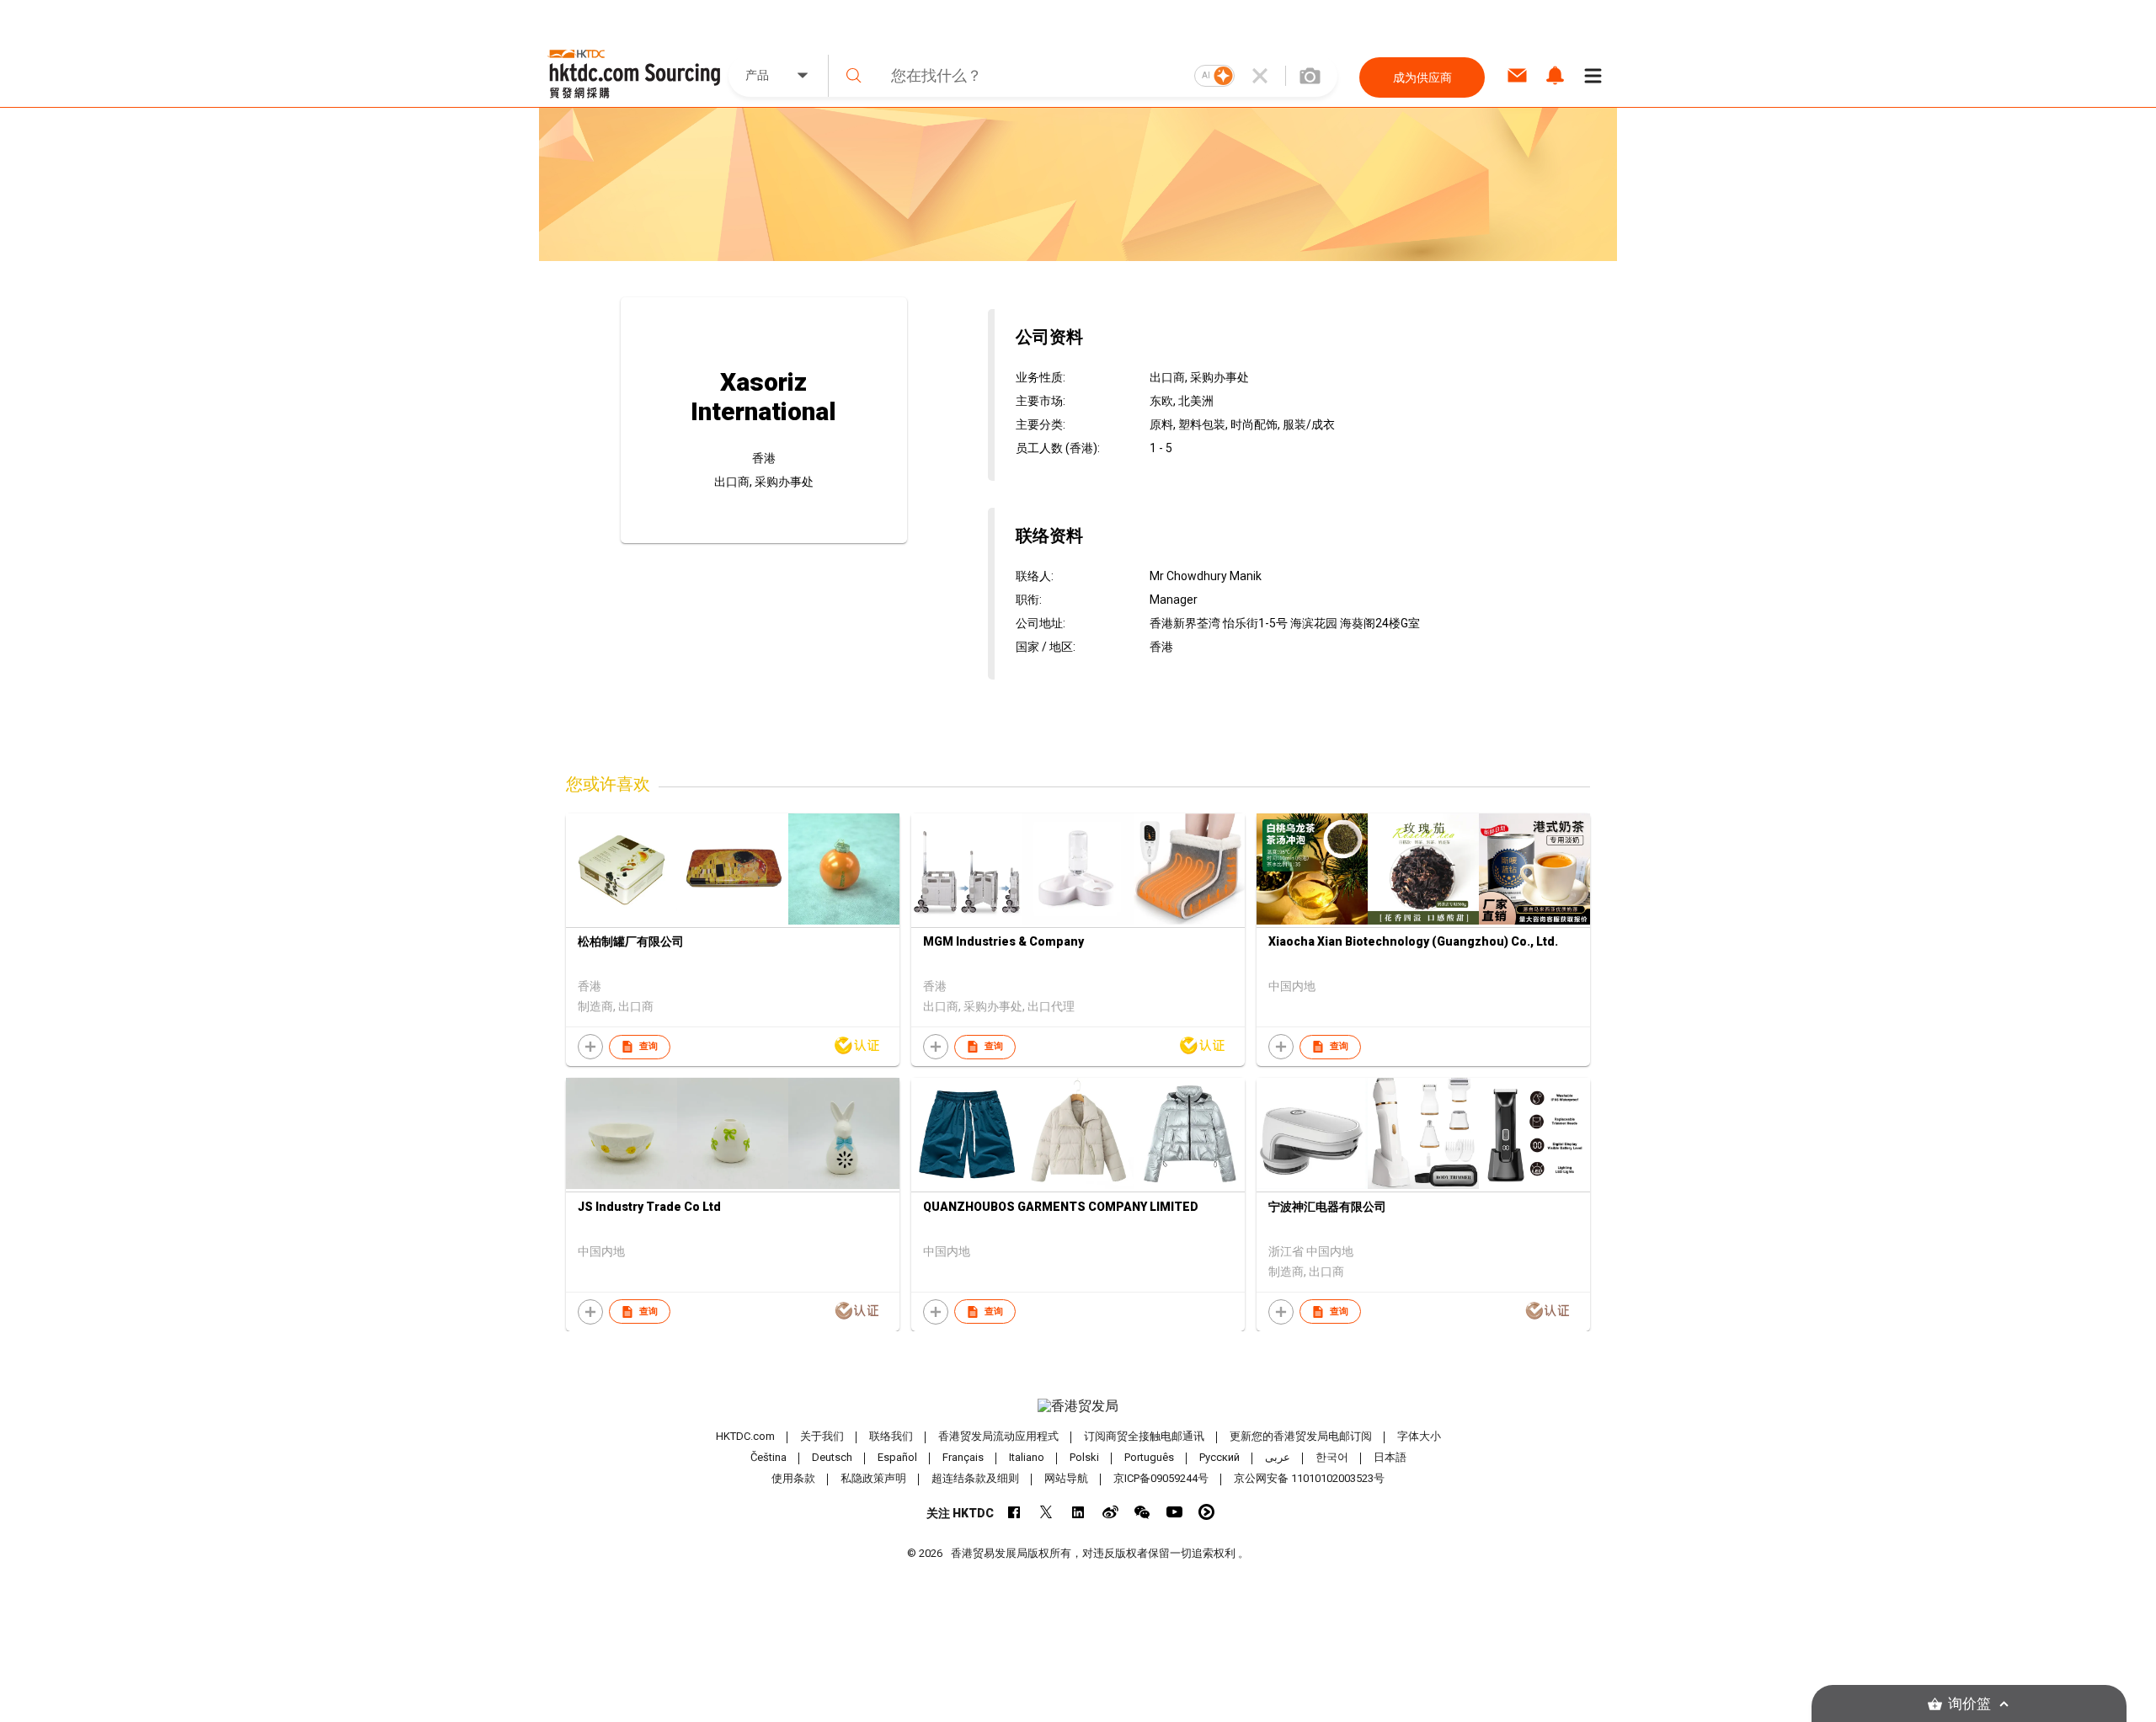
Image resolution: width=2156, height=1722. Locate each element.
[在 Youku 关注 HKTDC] (1206, 1512)
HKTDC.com (745, 1436)
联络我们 (891, 1436)
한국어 (1332, 1457)
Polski (1084, 1457)
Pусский (1219, 1457)
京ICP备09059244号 (1161, 1478)
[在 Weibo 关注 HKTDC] (1110, 1512)
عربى (1278, 1457)
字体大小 (1419, 1436)
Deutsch (832, 1457)
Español (897, 1457)
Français (963, 1457)
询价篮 (1969, 1704)
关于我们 (822, 1436)
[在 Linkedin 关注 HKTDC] (1078, 1512)
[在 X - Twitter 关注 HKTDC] (1046, 1512)
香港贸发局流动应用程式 (998, 1436)
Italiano (1027, 1457)
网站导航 (1066, 1478)
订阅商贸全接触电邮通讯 (1144, 1436)
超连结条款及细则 (975, 1478)
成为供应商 (1422, 77)
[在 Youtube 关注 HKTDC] (1174, 1512)
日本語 (1390, 1457)
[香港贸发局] (1078, 1406)
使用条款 (793, 1478)
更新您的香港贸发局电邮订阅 (1301, 1436)
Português (1149, 1457)
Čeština (768, 1457)
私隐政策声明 (873, 1478)
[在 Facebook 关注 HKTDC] (1014, 1512)
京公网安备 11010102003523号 (1309, 1478)
